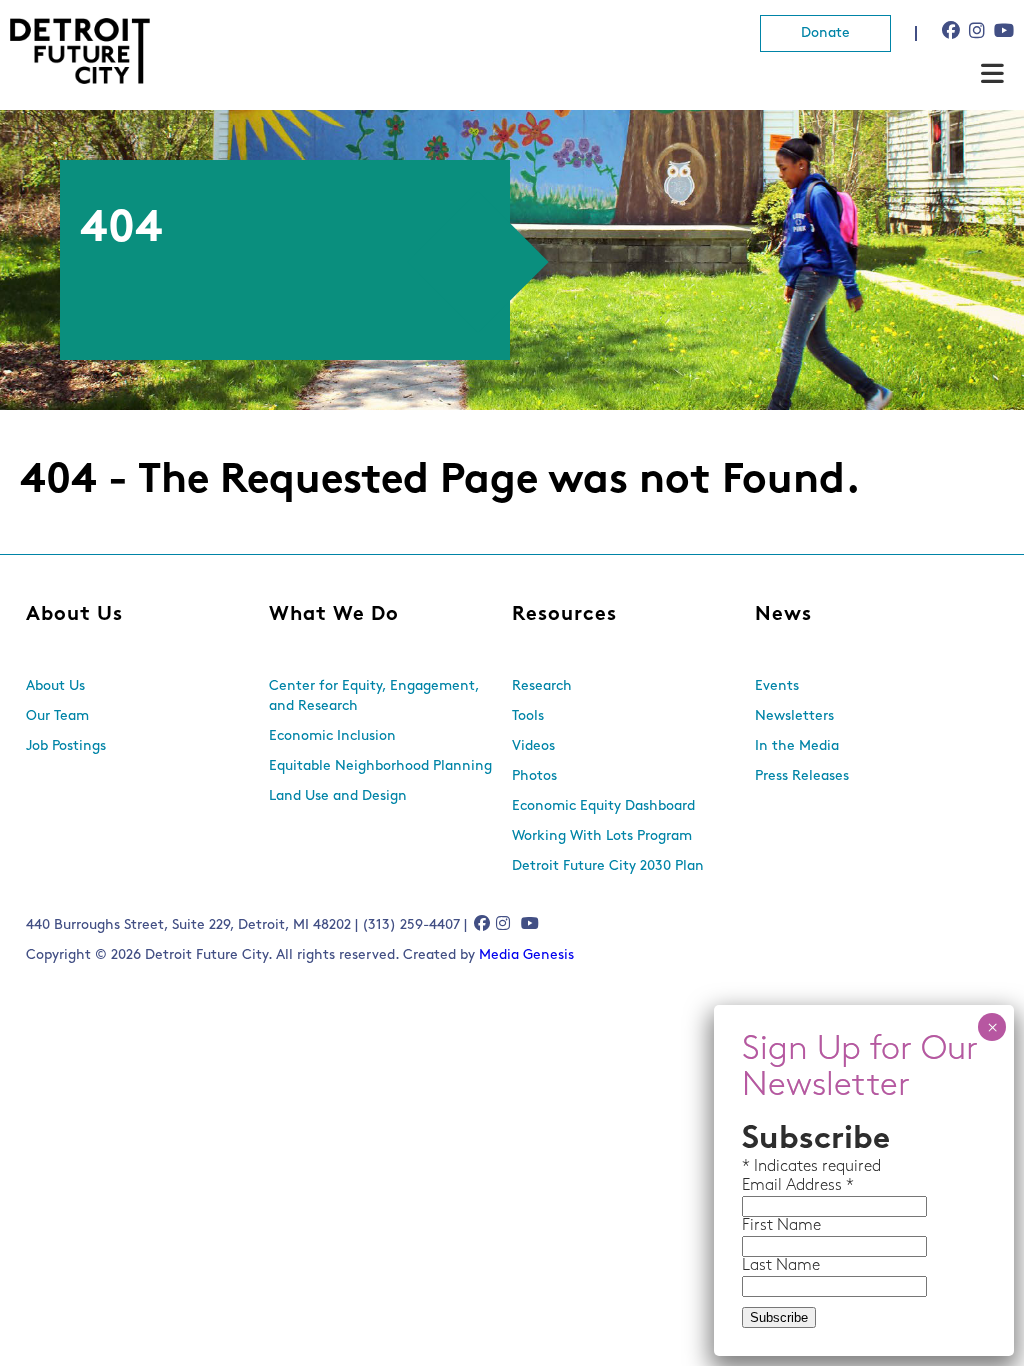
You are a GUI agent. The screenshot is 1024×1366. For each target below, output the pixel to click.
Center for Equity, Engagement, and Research (374, 696)
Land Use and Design (338, 796)
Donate (825, 33)
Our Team (57, 716)
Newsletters (794, 716)
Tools (528, 716)
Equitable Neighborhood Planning (380, 766)
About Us (74, 615)
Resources (564, 615)
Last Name (781, 1266)
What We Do (334, 615)
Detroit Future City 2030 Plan (608, 866)
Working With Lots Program (602, 836)
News (783, 615)
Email (764, 1186)
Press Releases (802, 776)
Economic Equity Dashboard (603, 806)
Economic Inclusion (332, 736)
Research (542, 686)
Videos (533, 746)
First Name (781, 1226)
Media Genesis (526, 955)
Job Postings (66, 746)
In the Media (797, 746)
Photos (534, 776)
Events (777, 686)
